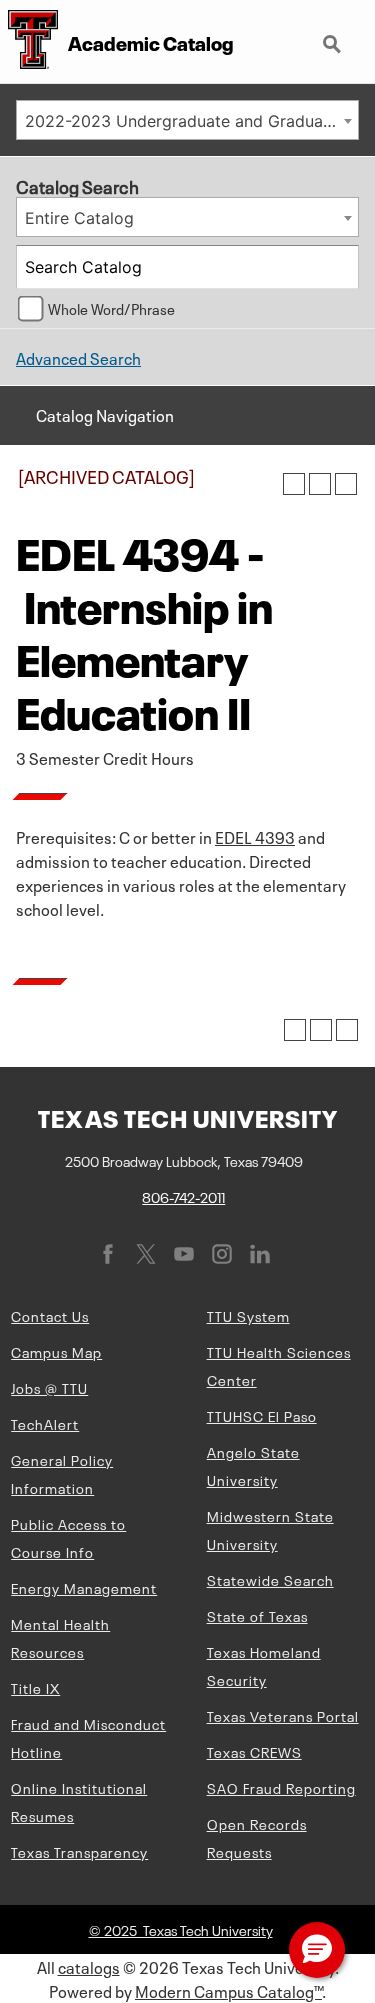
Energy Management (84, 1587)
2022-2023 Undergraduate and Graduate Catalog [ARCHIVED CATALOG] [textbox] (191, 121)
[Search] (338, 267)
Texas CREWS (254, 1751)
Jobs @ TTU (49, 1387)
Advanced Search (78, 357)
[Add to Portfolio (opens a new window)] (294, 484)
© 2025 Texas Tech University (181, 1929)
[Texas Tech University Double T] (29, 41)
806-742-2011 (183, 1196)
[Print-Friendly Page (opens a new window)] (320, 484)
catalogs (89, 1966)
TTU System (248, 1315)
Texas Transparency (79, 1851)
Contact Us (50, 1315)
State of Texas (257, 1615)
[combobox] (187, 120)
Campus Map (56, 1351)
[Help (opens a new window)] (346, 484)
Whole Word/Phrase (111, 308)
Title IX (35, 1687)
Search (334, 36)
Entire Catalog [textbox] (79, 218)
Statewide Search (270, 1579)
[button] (317, 1950)
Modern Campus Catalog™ (228, 1990)
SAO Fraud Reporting (281, 1787)
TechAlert (45, 1423)
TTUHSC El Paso (262, 1415)
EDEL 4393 (255, 836)
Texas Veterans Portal (283, 1715)
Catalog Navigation (105, 414)
